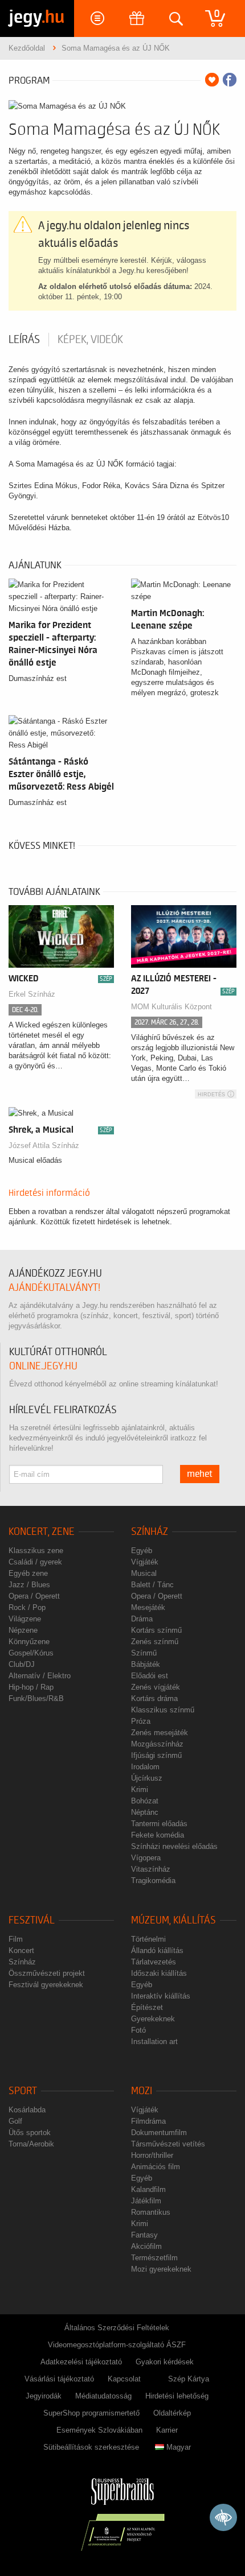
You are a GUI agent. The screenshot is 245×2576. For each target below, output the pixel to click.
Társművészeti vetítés (168, 2144)
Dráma (142, 1619)
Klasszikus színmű (163, 1710)
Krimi (140, 1789)
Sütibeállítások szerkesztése (91, 2447)
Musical (144, 1573)
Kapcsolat (124, 2379)
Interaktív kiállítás (161, 1996)
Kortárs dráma (154, 1698)
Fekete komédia (158, 1835)
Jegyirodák (44, 2396)
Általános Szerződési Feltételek (117, 2328)
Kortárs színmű (156, 1630)
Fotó (138, 2030)
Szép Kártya (189, 2379)
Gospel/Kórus (31, 1653)
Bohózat (145, 1801)
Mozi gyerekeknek (161, 2269)
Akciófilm (146, 2246)
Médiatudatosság (103, 2396)
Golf (15, 2121)
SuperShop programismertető (91, 2413)
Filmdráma (148, 2121)
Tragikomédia (153, 1881)
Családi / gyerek (35, 1562)
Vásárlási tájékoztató (59, 2379)
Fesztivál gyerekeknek (46, 1985)
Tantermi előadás (159, 1824)
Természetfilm (154, 2258)
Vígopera (146, 1858)
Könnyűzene (29, 1642)
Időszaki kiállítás (159, 1973)
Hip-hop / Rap (31, 1687)
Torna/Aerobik (31, 2144)
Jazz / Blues (29, 1585)
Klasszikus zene (36, 1551)
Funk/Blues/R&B (36, 1698)
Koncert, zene (42, 1532)
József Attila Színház (44, 1145)
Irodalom (145, 1767)
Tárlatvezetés (154, 1962)
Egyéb (142, 1551)
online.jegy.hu (43, 1366)
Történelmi (148, 1939)
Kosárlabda (27, 2110)
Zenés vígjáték (156, 1687)
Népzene (23, 1630)
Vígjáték (145, 1562)
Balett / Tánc (152, 1585)
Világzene (25, 1619)
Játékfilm (146, 2201)
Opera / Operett (34, 1596)
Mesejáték (148, 1607)
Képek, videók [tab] (90, 340)
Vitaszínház (151, 1869)
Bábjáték (146, 1664)
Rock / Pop (27, 1607)
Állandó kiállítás (157, 1950)
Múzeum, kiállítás (173, 1920)
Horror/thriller (152, 2155)
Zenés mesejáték (160, 1733)
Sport (23, 2091)
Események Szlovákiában (99, 2430)
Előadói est (150, 1676)
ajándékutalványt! (54, 1288)
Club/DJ (22, 1664)
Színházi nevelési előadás (174, 1846)
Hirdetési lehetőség (177, 2396)
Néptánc (145, 1812)
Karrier (167, 2430)
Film (16, 1939)
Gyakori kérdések (165, 2362)
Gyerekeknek (153, 2019)
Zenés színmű (155, 1642)
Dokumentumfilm (159, 2133)
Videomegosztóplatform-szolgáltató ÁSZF (117, 2345)
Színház (150, 1532)
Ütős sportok (30, 2133)
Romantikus (151, 2212)
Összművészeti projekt (47, 1973)
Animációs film (156, 2167)
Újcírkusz (147, 1778)
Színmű (144, 1653)
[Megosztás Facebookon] (230, 80)
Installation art (154, 2042)
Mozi (142, 2091)
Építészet (147, 2007)
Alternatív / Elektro (40, 1676)
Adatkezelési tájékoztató (81, 2362)
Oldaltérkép (172, 2413)
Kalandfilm (148, 2189)
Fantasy (144, 2235)
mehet (200, 1474)
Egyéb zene (28, 1573)
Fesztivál (32, 1920)
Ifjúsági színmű (156, 1755)
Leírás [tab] (24, 340)
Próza (141, 1721)
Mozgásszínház (157, 1744)
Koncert (21, 1950)
